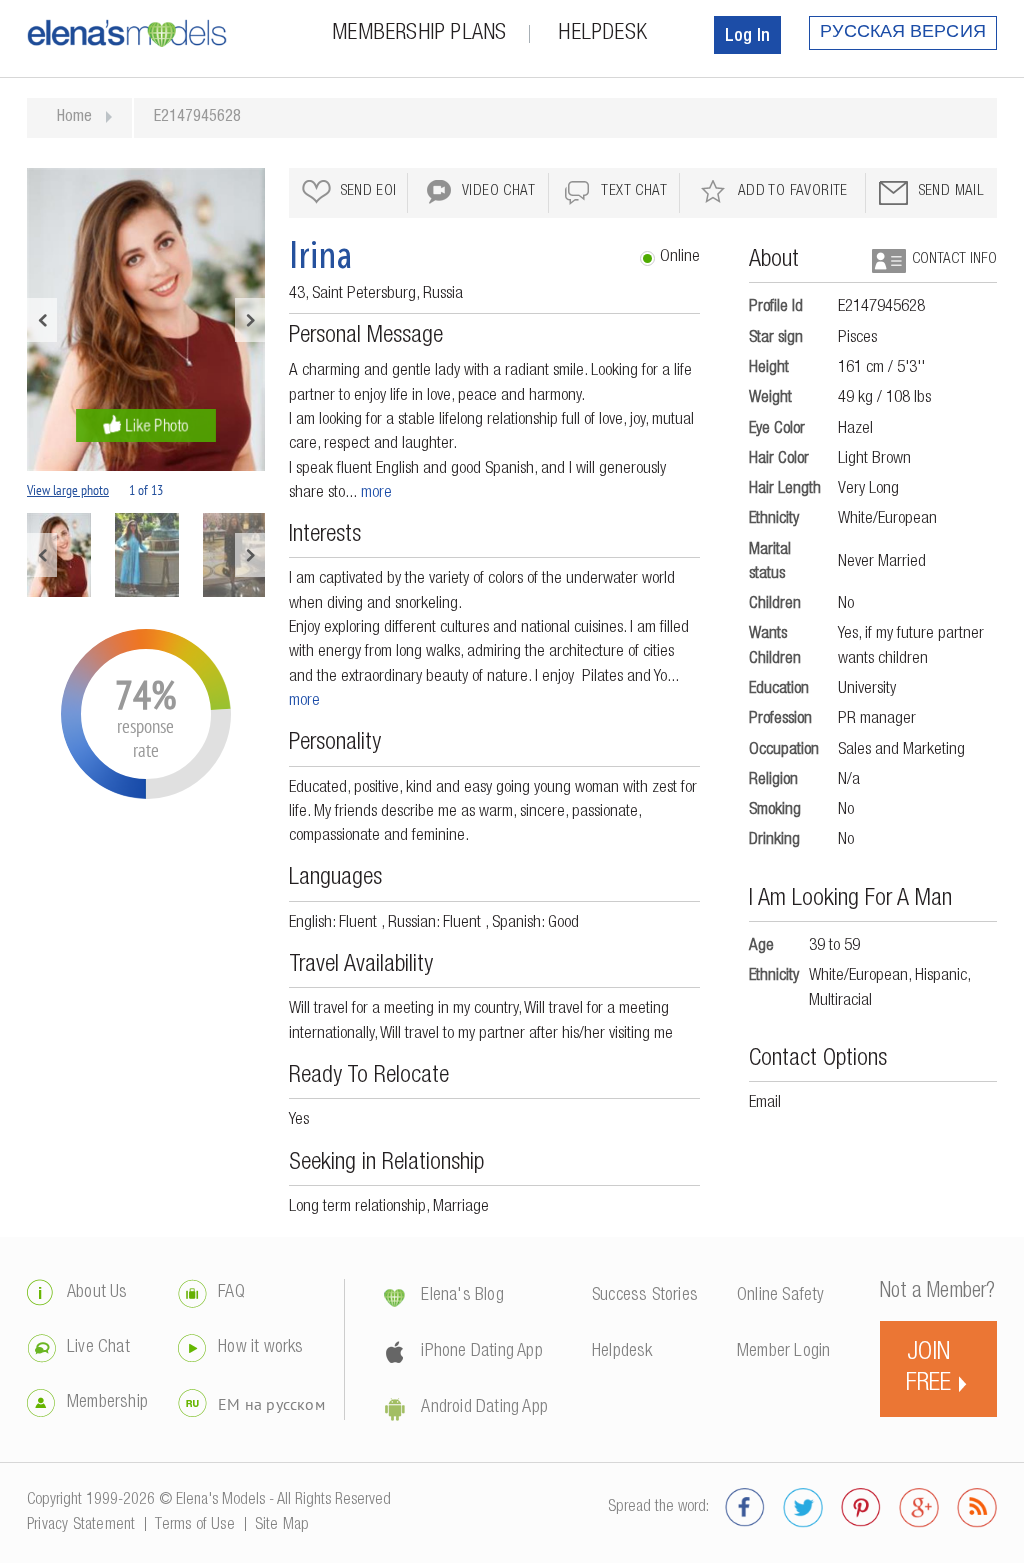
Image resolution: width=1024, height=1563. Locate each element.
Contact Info (954, 259)
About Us (97, 1293)
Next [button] (250, 320)
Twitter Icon (803, 1508)
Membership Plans (419, 34)
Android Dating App (484, 1408)
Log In (747, 37)
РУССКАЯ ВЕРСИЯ (903, 33)
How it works (260, 1348)
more (376, 493)
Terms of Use (194, 1526)
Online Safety (781, 1296)
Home (74, 118)
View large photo (68, 490)
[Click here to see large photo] (146, 319)
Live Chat (98, 1348)
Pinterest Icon (861, 1508)
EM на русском (271, 1404)
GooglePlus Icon (919, 1508)
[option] (146, 319)
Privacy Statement (81, 1526)
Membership (107, 1403)
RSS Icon (977, 1508)
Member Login (783, 1352)
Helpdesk (602, 34)
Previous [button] (42, 320)
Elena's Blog (462, 1296)
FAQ (231, 1293)
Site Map (282, 1526)
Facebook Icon (745, 1508)
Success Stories (645, 1296)
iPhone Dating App (481, 1352)
